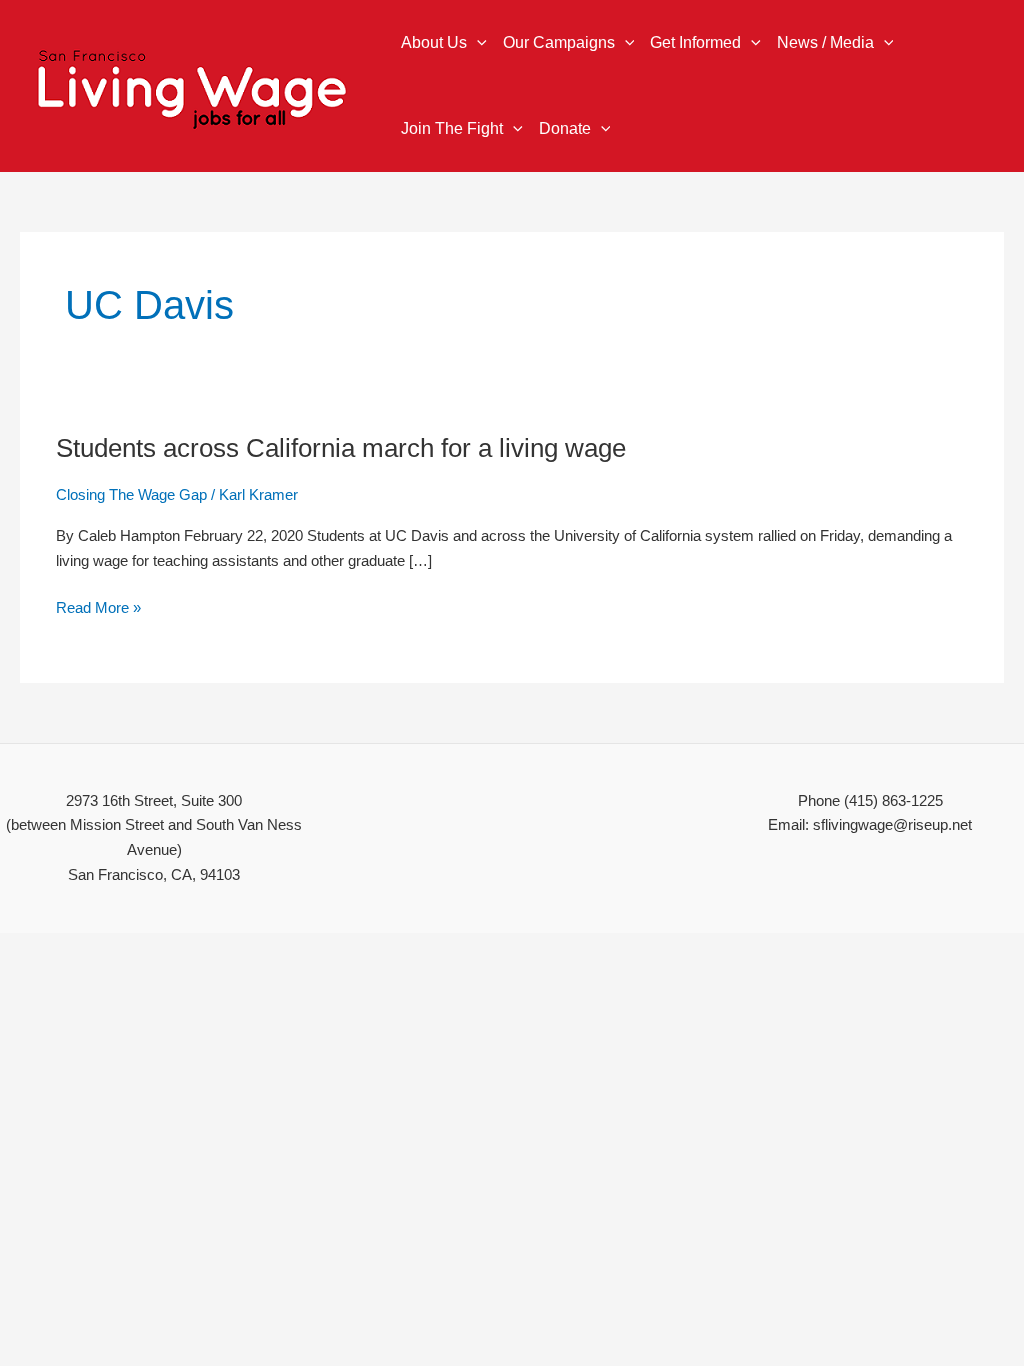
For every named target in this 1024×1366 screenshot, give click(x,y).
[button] (477, 43)
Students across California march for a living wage (341, 448)
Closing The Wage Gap (131, 494)
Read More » (98, 608)
